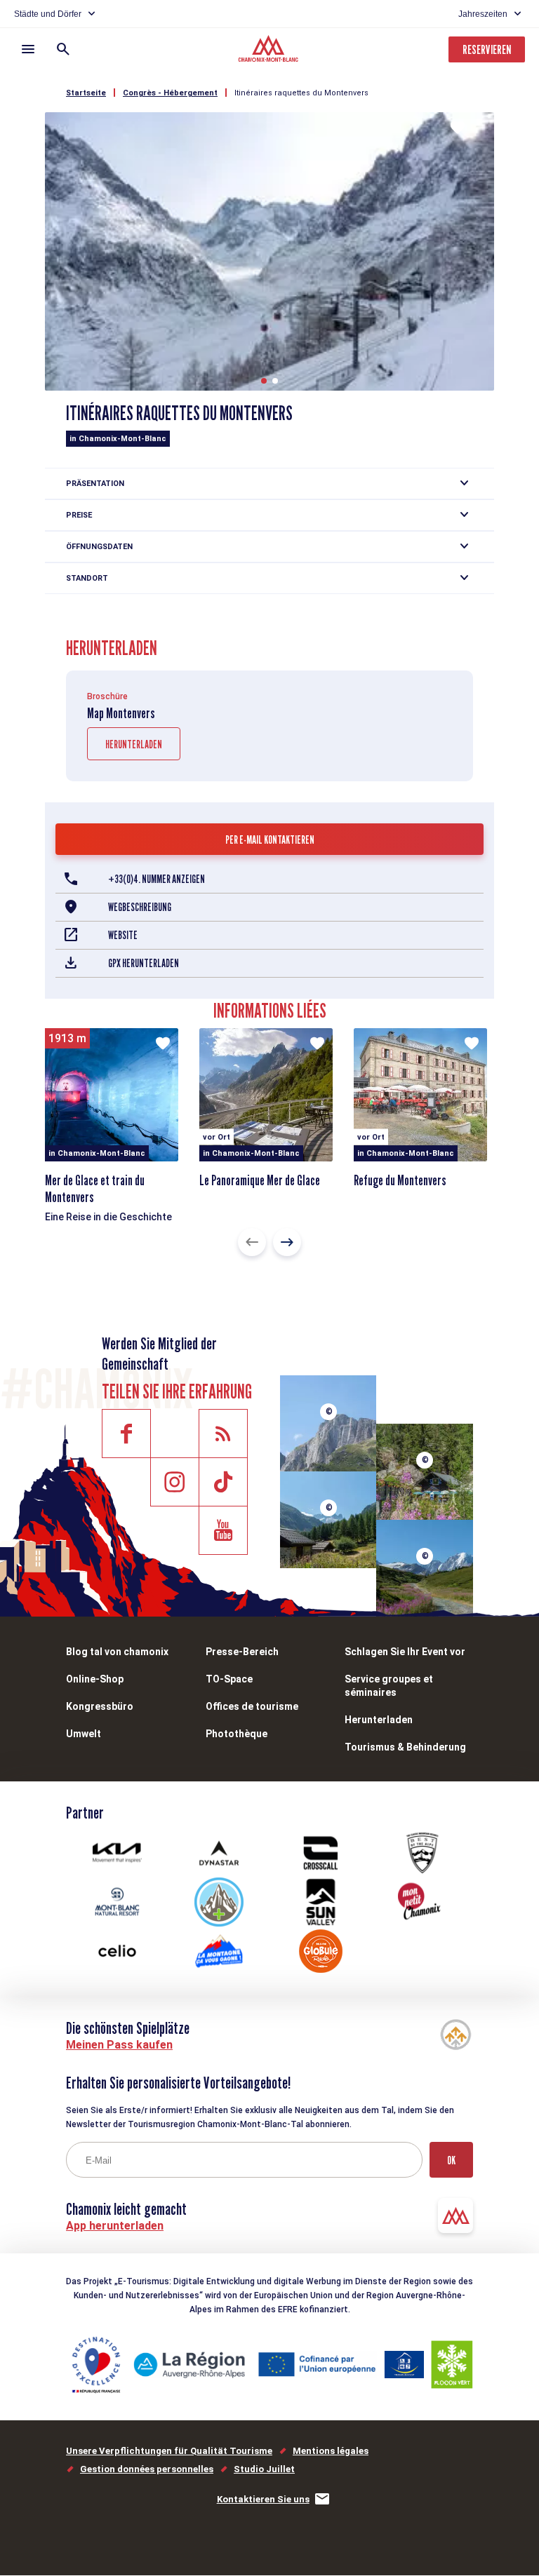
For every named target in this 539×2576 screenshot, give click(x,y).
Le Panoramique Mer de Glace (260, 1180)
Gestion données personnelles (147, 2469)
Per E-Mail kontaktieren (270, 840)
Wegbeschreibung (140, 907)
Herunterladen (134, 744)
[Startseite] (270, 50)
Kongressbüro (100, 1706)
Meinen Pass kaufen (119, 2045)
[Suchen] (63, 49)
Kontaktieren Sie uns (263, 2499)
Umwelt (84, 1734)
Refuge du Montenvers (400, 1180)
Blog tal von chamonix (117, 1652)
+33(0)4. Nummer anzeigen (157, 879)
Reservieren (487, 49)
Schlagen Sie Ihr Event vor (405, 1652)
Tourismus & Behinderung (405, 1747)
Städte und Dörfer (48, 14)
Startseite (86, 93)
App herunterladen (115, 2226)
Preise (79, 515)
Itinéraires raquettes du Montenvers (301, 93)
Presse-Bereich (242, 1652)
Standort (87, 578)
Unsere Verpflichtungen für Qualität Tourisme (169, 2451)
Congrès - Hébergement (170, 93)
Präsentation (95, 484)
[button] (264, 381)
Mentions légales (331, 2451)
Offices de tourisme (252, 1706)
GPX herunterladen (144, 963)
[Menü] (28, 49)
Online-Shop (95, 1679)
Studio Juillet (264, 2469)
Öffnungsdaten (99, 547)
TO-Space (229, 1679)
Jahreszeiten (483, 14)
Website (123, 935)
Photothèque (237, 1734)
